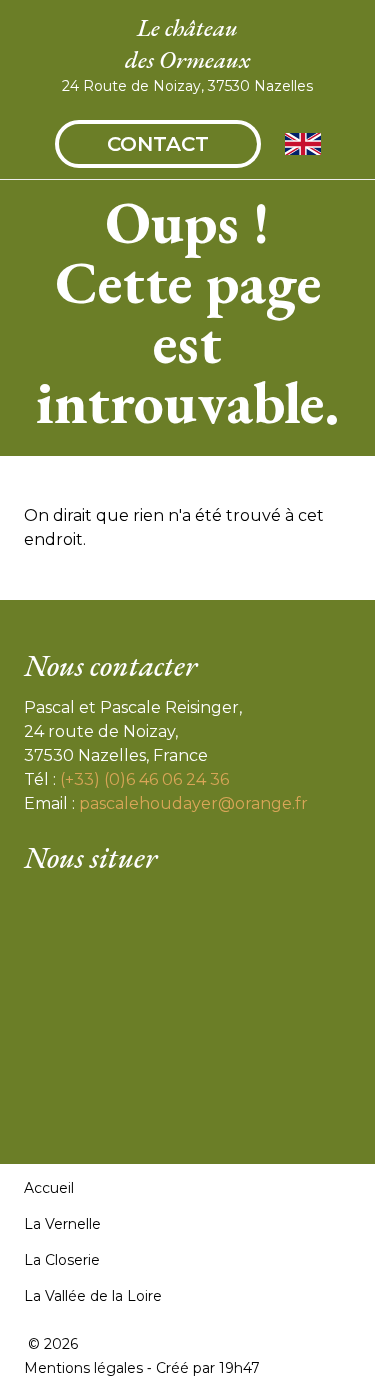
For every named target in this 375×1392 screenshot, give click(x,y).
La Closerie (62, 1260)
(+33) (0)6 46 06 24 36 (144, 779)
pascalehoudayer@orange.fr (193, 803)
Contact (158, 144)
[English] (303, 144)
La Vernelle (62, 1224)
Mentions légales (83, 1368)
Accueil (49, 1188)
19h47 (239, 1368)
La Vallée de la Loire (93, 1296)
